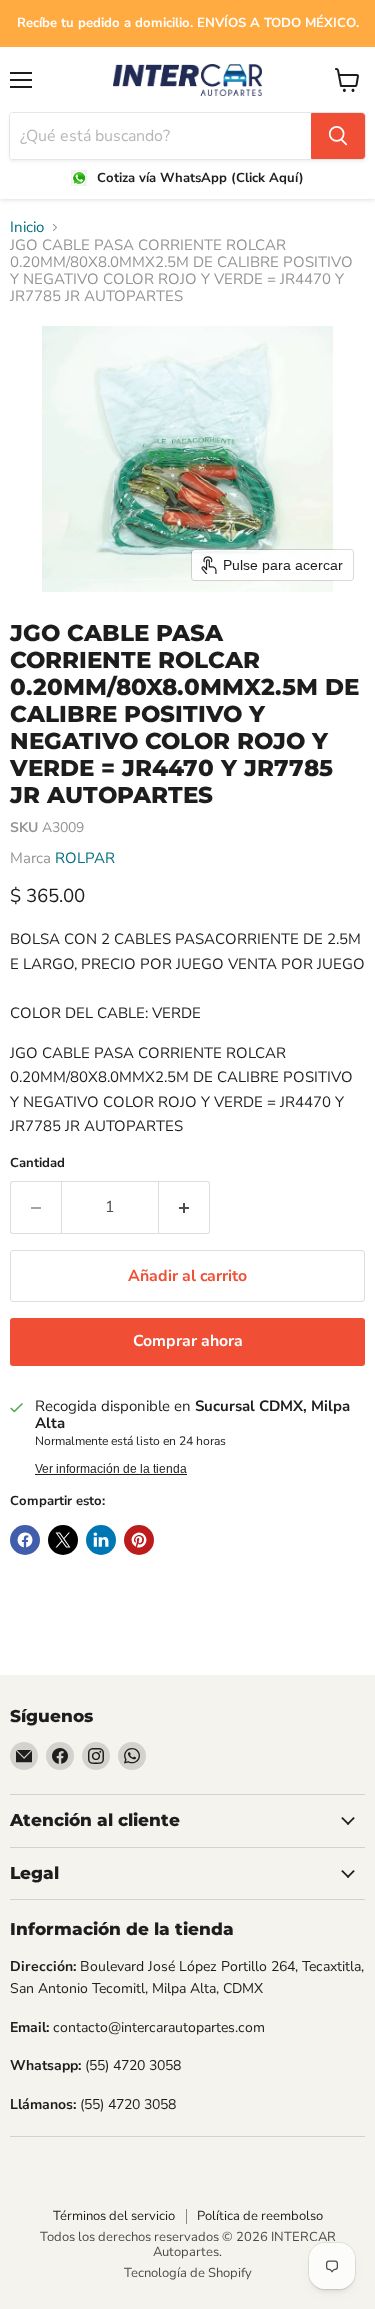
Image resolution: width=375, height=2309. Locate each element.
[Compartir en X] (63, 1540)
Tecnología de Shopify (188, 2273)
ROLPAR (85, 858)
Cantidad (37, 1163)
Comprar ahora (188, 1341)
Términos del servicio (114, 2216)
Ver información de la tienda (111, 1469)
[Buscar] (338, 136)
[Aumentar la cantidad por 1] (184, 1207)
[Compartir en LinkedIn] (101, 1540)
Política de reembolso (260, 2216)
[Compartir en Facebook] (25, 1540)
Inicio (27, 227)
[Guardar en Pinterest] (139, 1540)
